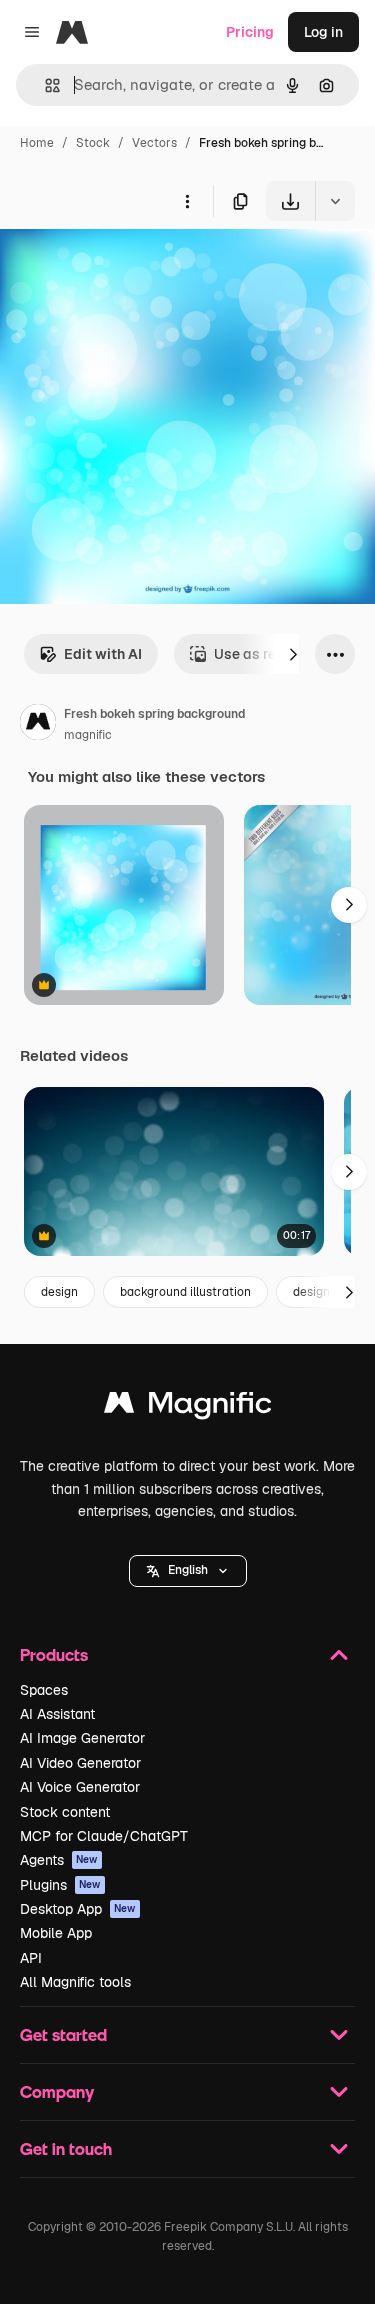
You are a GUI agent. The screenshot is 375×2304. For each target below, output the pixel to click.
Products (54, 1654)
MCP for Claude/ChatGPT (104, 1836)
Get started (63, 2034)
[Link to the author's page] (38, 725)
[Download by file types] (335, 201)
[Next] (293, 654)
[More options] (187, 201)
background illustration (185, 1292)
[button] (188, 1571)
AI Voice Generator (80, 1787)
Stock (93, 143)
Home (37, 143)
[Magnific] (188, 1407)
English (188, 1570)
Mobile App (56, 1933)
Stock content (65, 1812)
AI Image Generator (82, 1738)
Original (128, 267)
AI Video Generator (80, 1763)
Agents (59, 1860)
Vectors (154, 143)
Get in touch (66, 2148)
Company (57, 2091)
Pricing (250, 32)
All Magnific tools (75, 1982)
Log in (323, 32)
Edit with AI (103, 654)
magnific (88, 735)
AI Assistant (57, 1714)
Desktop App (78, 1909)
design (59, 1292)
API (31, 1958)
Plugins (60, 1885)
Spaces (44, 1690)
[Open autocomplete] (44, 85)
